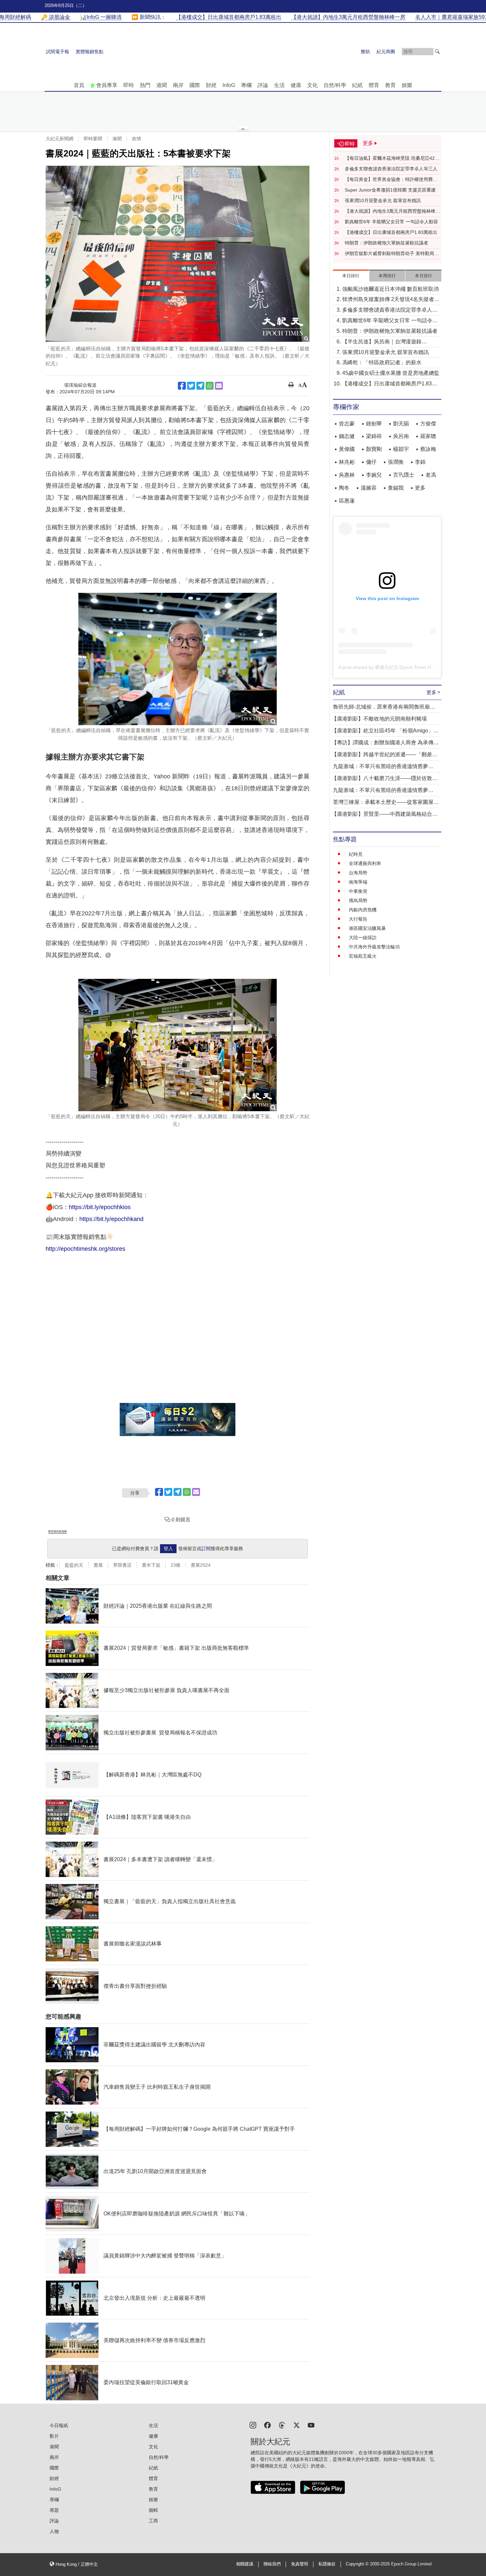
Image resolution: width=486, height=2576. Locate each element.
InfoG (229, 85)
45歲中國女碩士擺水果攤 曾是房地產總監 (391, 373)
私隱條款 (327, 2564)
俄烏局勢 (358, 900)
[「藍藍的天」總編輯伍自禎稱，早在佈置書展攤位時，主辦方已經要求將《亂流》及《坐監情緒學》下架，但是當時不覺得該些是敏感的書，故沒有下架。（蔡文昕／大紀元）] (178, 659)
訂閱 (206, 1549)
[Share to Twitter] (191, 386)
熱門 (145, 85)
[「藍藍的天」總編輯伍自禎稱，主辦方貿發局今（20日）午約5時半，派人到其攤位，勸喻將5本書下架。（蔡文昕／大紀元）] (178, 1045)
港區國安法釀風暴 (367, 928)
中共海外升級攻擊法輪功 (374, 947)
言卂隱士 (404, 475)
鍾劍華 (374, 424)
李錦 (420, 462)
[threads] (282, 2425)
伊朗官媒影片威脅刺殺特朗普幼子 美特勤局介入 (392, 254)
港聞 (162, 85)
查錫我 (396, 488)
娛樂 (407, 85)
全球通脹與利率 (365, 863)
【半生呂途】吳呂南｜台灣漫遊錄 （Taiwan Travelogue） (382, 342)
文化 (312, 85)
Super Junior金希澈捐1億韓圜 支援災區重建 (390, 190)
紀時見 (356, 854)
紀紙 (357, 85)
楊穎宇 (401, 449)
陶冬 (344, 488)
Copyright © (358, 2564)
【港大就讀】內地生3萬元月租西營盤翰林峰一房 (392, 211)
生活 (279, 85)
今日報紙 (59, 2425)
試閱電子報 (58, 52)
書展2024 (201, 1565)
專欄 (246, 85)
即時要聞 (93, 139)
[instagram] (253, 2425)
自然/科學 (335, 85)
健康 (296, 85)
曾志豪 (347, 424)
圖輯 (153, 2510)
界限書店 (122, 1565)
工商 (153, 2521)
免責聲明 (300, 2564)
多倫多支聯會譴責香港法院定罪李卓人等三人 (391, 169)
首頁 (79, 85)
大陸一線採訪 (363, 938)
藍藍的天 (74, 1565)
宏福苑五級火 (363, 956)
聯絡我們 (272, 2564)
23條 (176, 1565)
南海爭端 (358, 882)
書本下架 (151, 1565)
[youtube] (311, 2425)
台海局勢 (358, 873)
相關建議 (245, 2564)
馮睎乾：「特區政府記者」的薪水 (382, 362)
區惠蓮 (347, 501)
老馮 (431, 475)
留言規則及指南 (58, 1531)
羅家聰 (428, 436)
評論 (263, 85)
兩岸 (178, 85)
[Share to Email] (219, 386)
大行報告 (358, 919)
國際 (195, 85)
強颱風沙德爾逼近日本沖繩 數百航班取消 (390, 289)
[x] (297, 2425)
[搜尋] (437, 52)
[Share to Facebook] (182, 386)
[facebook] (267, 2425)
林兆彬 (347, 462)
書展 (98, 1565)
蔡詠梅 (428, 449)
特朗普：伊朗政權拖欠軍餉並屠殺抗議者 (386, 243)
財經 (211, 85)
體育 (374, 85)
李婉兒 (374, 475)
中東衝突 (358, 891)
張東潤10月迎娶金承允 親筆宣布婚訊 (383, 200)
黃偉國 (347, 449)
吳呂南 (401, 436)
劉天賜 (401, 424)
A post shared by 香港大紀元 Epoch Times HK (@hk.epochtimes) (406, 667)
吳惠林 (347, 475)
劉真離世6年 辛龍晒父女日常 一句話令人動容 (391, 222)
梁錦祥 (374, 436)
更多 (420, 488)
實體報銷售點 (90, 52)
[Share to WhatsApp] (210, 386)
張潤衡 (396, 462)
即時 (129, 85)
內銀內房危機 (363, 910)
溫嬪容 (369, 488)
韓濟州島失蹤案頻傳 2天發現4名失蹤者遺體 (391, 300)
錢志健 (347, 436)
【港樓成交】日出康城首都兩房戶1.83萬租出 (391, 232)
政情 (137, 139)
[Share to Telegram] (200, 386)
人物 (54, 2531)
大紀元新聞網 (60, 139)
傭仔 (371, 462)
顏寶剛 (374, 449)
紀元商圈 (386, 52)
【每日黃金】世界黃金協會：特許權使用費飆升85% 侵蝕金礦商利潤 (391, 180)
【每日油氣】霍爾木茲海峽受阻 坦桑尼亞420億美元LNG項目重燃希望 (391, 158)
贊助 (365, 52)
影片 (54, 2436)
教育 (390, 85)
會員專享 (107, 85)
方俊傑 (428, 424)
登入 (168, 1549)
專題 (54, 2510)
